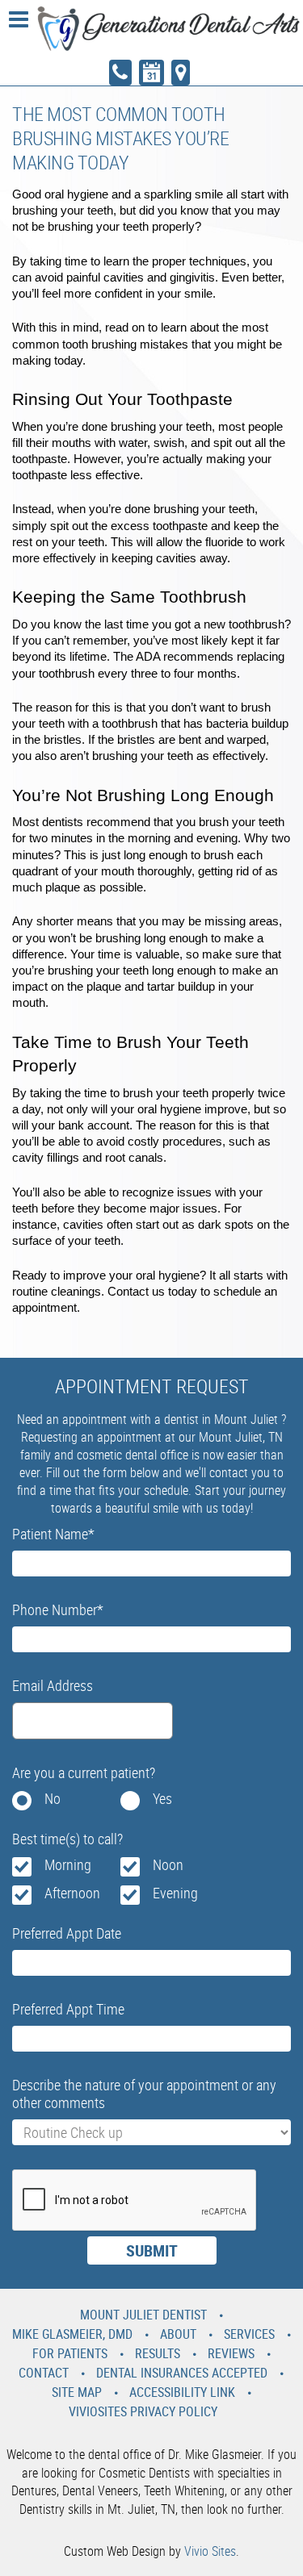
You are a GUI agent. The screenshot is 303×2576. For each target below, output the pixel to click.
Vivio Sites (210, 2551)
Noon (168, 1864)
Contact (44, 2373)
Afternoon (72, 1893)
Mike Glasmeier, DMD (72, 2334)
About (178, 2334)
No (53, 1798)
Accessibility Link (182, 2392)
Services (249, 2334)
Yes (162, 1798)
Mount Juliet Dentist (143, 2315)
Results (158, 2353)
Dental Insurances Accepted (182, 2373)
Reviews (231, 2353)
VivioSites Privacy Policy (143, 2411)
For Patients (70, 2353)
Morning (68, 1864)
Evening (175, 1893)
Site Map (77, 2392)
